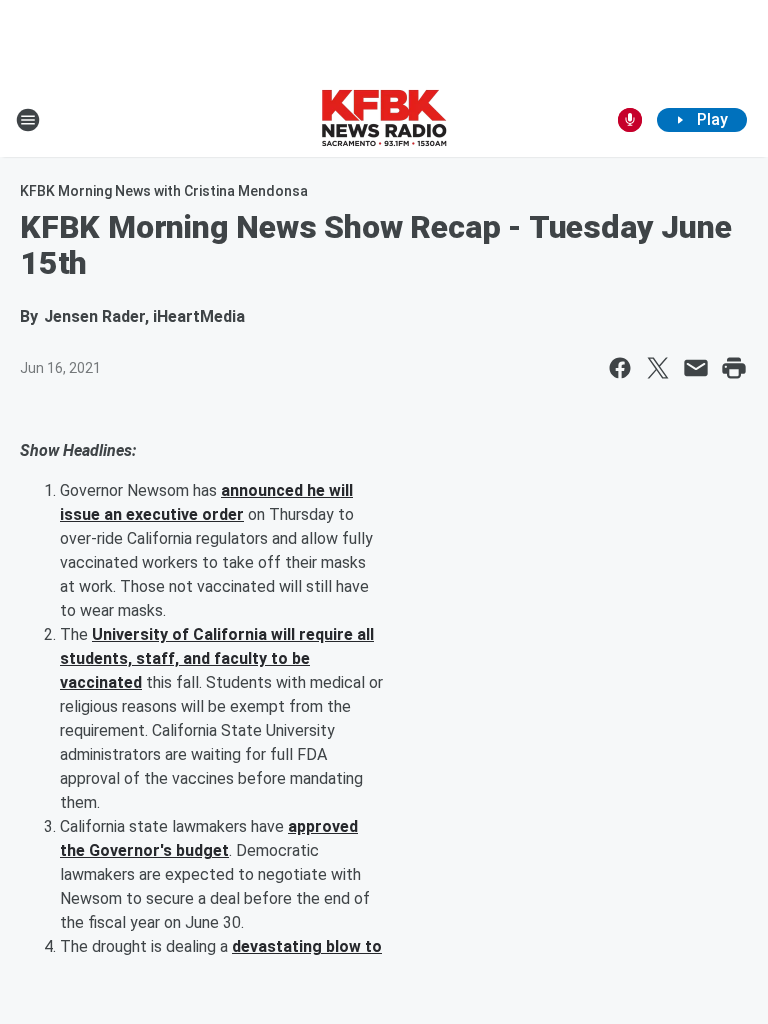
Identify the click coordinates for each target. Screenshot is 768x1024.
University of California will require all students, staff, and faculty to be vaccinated (217, 658)
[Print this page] (734, 368)
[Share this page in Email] (696, 368)
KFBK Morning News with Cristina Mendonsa (164, 191)
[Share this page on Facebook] (620, 368)
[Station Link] (384, 120)
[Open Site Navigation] (28, 120)
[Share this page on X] (658, 368)
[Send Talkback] (630, 120)
